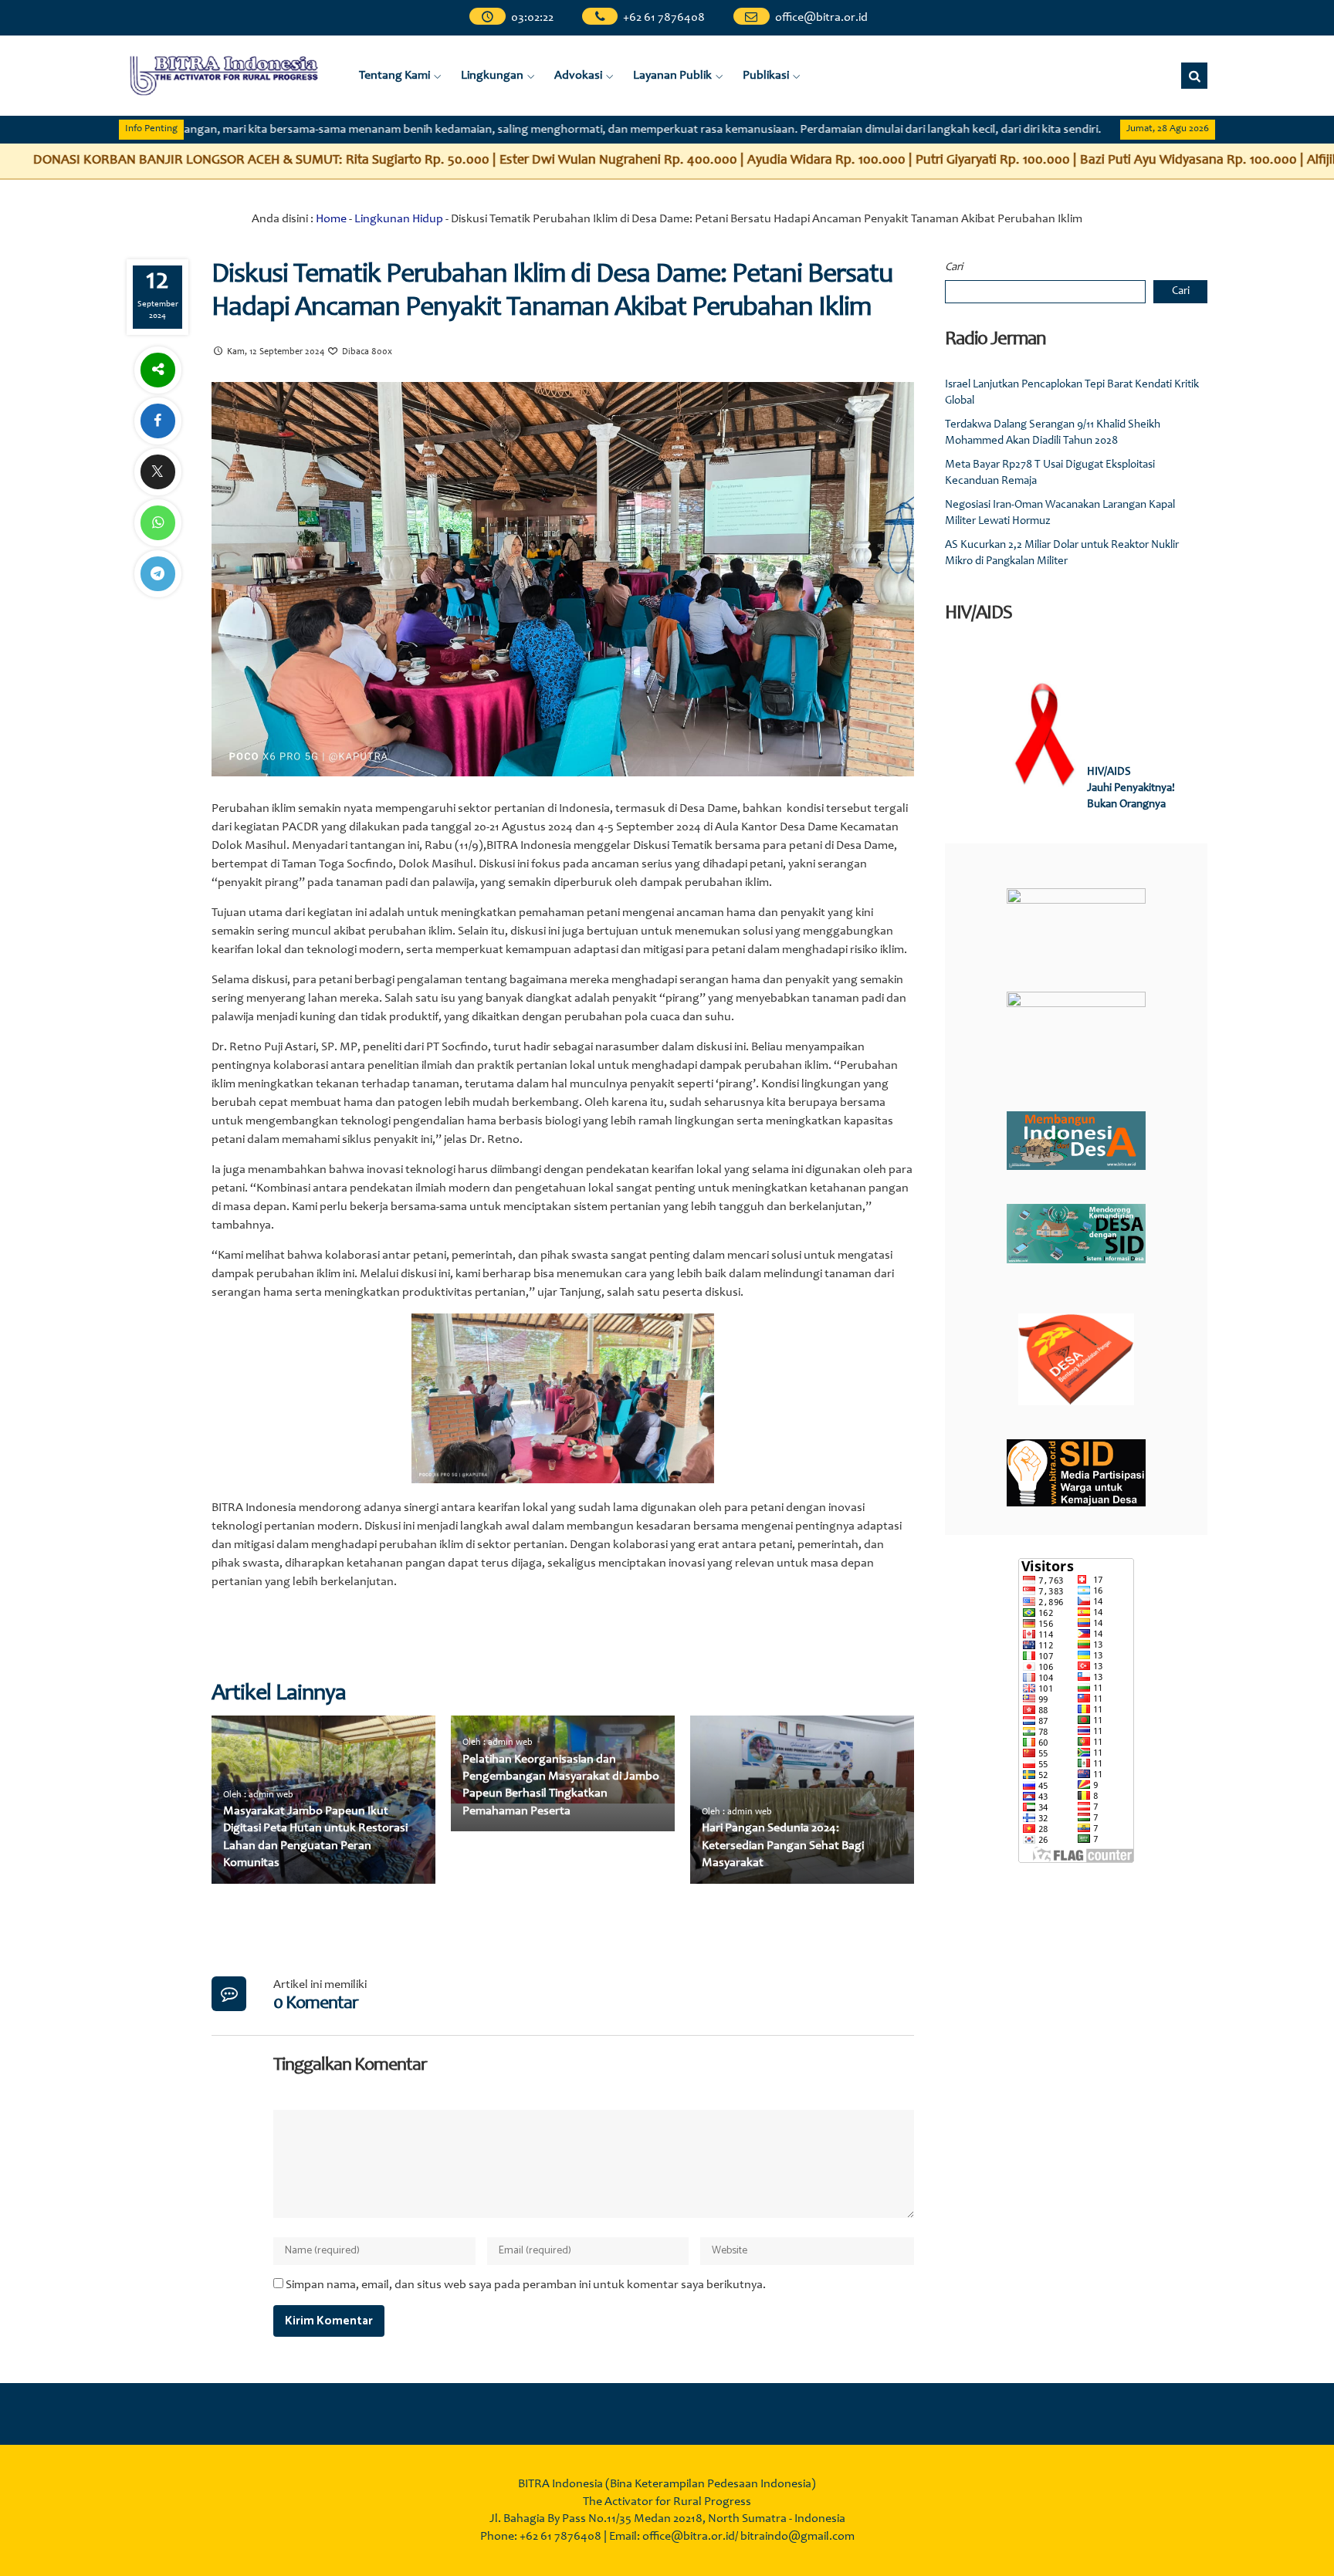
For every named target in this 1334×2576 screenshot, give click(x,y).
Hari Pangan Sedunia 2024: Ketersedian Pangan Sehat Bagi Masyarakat (783, 1846)
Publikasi (766, 76)
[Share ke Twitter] (157, 472)
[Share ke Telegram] (157, 574)
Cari (954, 267)
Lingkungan (492, 76)
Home (331, 219)
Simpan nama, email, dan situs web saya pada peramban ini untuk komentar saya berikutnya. (526, 2285)
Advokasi (578, 76)
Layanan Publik (672, 76)
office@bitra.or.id (821, 18)
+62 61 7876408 (665, 18)
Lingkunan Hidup (399, 219)
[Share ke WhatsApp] (157, 523)
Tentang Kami (394, 76)
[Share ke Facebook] (157, 421)
